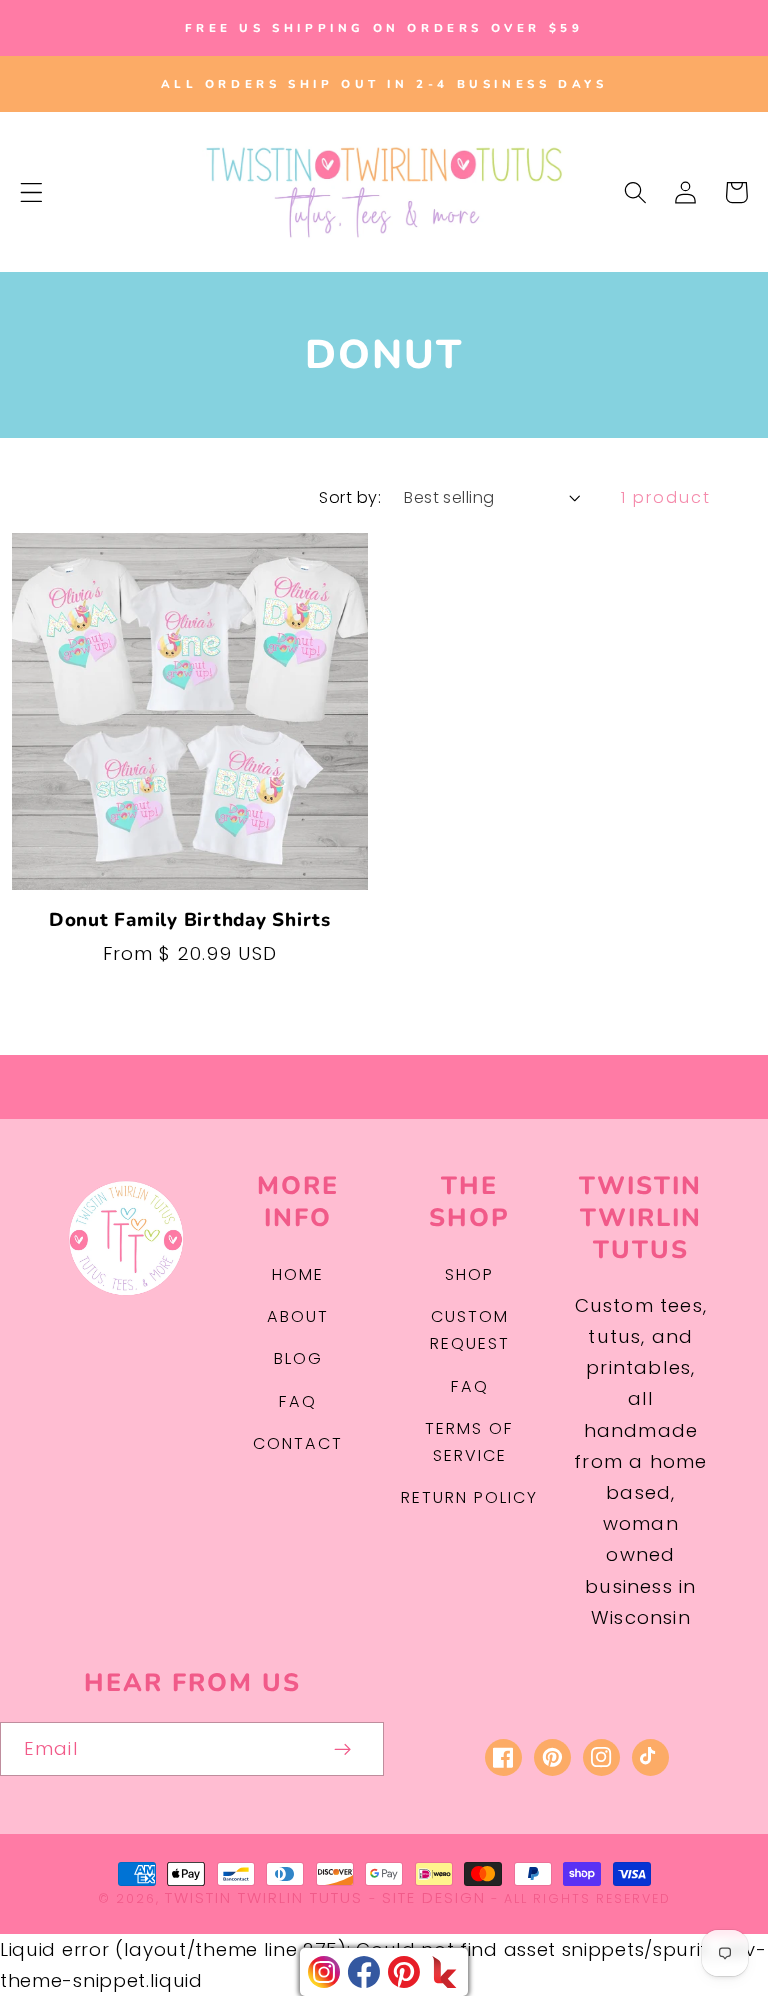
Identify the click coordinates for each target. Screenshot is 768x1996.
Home (298, 1274)
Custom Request (470, 1330)
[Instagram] (324, 1972)
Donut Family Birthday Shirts (190, 921)
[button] (31, 192)
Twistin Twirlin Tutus (264, 1897)
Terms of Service (469, 1442)
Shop (469, 1274)
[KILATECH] (444, 1972)
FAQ (298, 1401)
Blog (298, 1358)
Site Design (434, 1897)
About (298, 1316)
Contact (298, 1443)
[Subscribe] (343, 1749)
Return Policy (469, 1497)
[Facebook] (364, 1972)
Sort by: (350, 497)
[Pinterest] (404, 1972)
